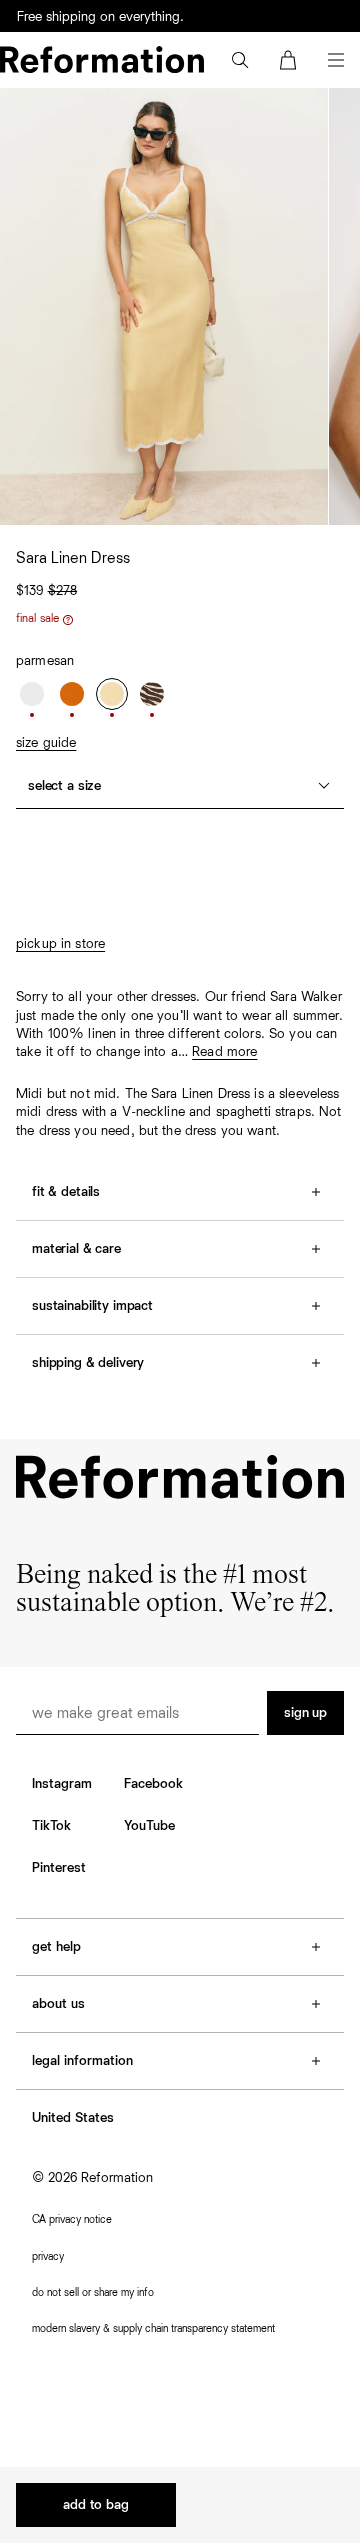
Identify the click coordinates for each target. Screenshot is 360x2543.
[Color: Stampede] (152, 694)
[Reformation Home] (102, 59)
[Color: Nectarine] (72, 694)
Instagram (62, 1784)
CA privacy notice (72, 2219)
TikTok (51, 1826)
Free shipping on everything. (100, 17)
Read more (224, 1052)
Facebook (153, 1784)
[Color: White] (32, 694)
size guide (46, 743)
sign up (305, 1713)
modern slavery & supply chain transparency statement (153, 2328)
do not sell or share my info (93, 2292)
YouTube (149, 1826)
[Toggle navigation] (336, 60)
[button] (240, 60)
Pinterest (59, 1868)
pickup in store (60, 944)
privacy (48, 2256)
